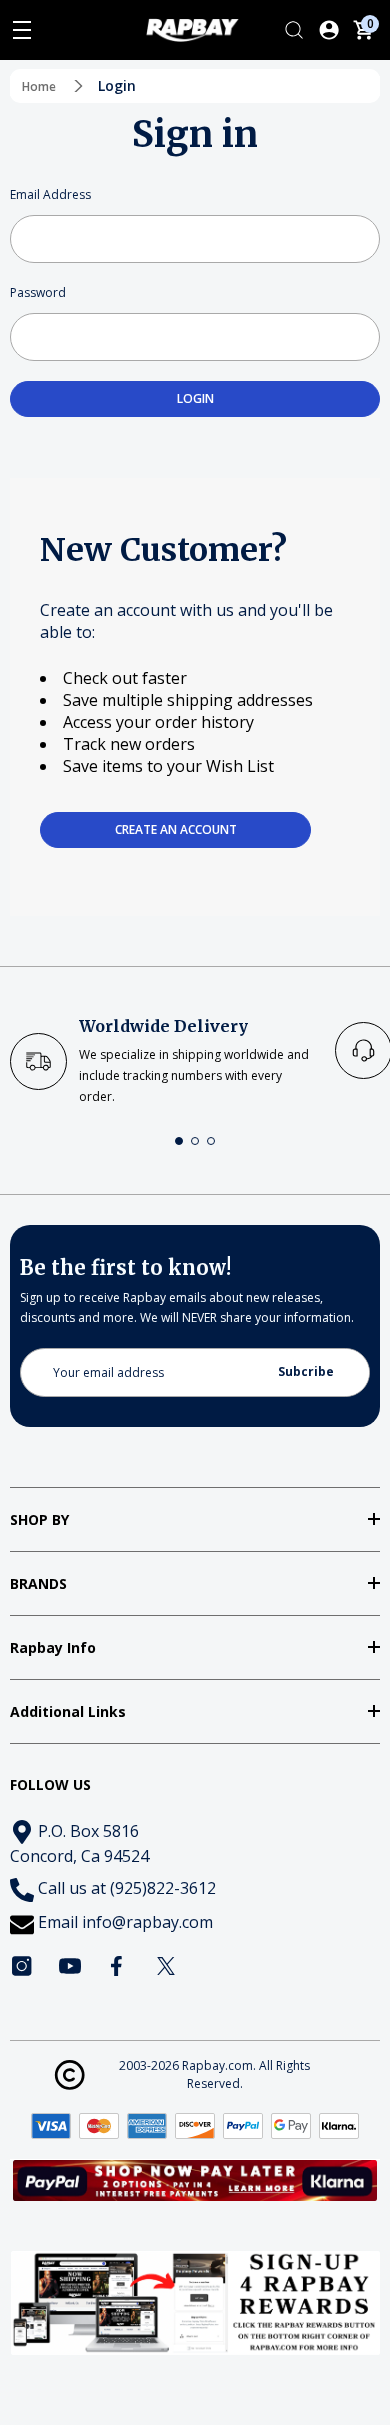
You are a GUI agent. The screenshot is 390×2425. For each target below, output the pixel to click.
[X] (166, 1966)
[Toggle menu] (22, 30)
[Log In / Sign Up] (329, 30)
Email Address (50, 194)
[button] (179, 1141)
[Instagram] (22, 1966)
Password (38, 292)
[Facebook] (118, 1966)
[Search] (294, 30)
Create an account (176, 829)
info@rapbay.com (147, 1922)
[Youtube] (70, 1966)
